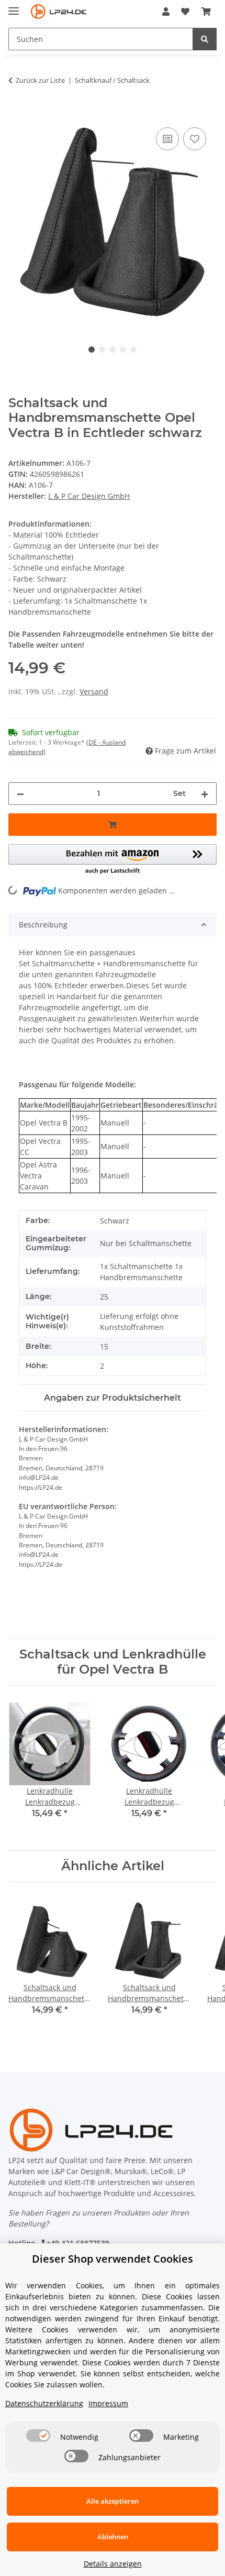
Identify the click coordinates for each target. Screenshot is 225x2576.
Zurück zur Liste (40, 80)
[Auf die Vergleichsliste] (167, 139)
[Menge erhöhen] (205, 794)
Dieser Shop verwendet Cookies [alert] (113, 2259)
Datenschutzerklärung (44, 2403)
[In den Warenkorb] (17, 113)
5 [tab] (133, 350)
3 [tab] (113, 350)
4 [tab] (123, 350)
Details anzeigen (113, 2564)
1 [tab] (92, 350)
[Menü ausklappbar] (14, 7)
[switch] (38, 2436)
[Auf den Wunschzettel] (195, 139)
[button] (166, 12)
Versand (94, 691)
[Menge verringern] (20, 794)
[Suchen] (205, 39)
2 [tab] (102, 350)
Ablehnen (113, 2537)
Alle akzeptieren (113, 2501)
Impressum (108, 2403)
